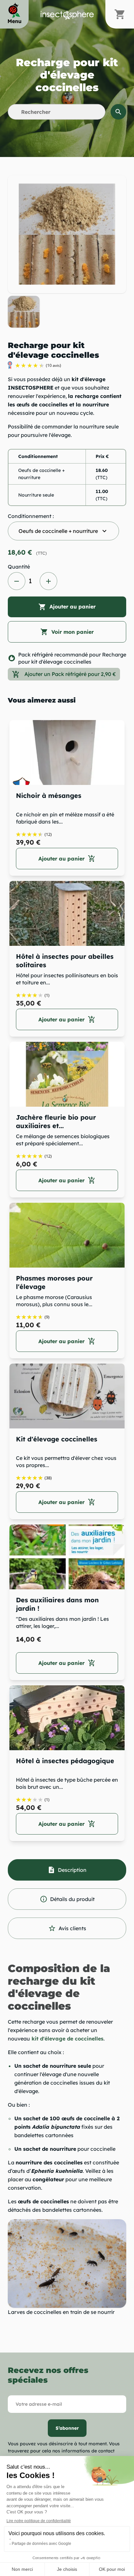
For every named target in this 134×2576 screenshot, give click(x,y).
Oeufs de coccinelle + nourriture (63, 531)
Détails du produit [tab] (67, 1899)
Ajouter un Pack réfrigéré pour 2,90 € (64, 674)
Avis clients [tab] (67, 1928)
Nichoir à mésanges (49, 795)
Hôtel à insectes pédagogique (65, 1761)
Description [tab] (67, 1870)
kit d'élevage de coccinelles (67, 2039)
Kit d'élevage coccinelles (57, 1439)
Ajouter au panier (67, 607)
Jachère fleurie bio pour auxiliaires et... (56, 1121)
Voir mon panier (67, 632)
